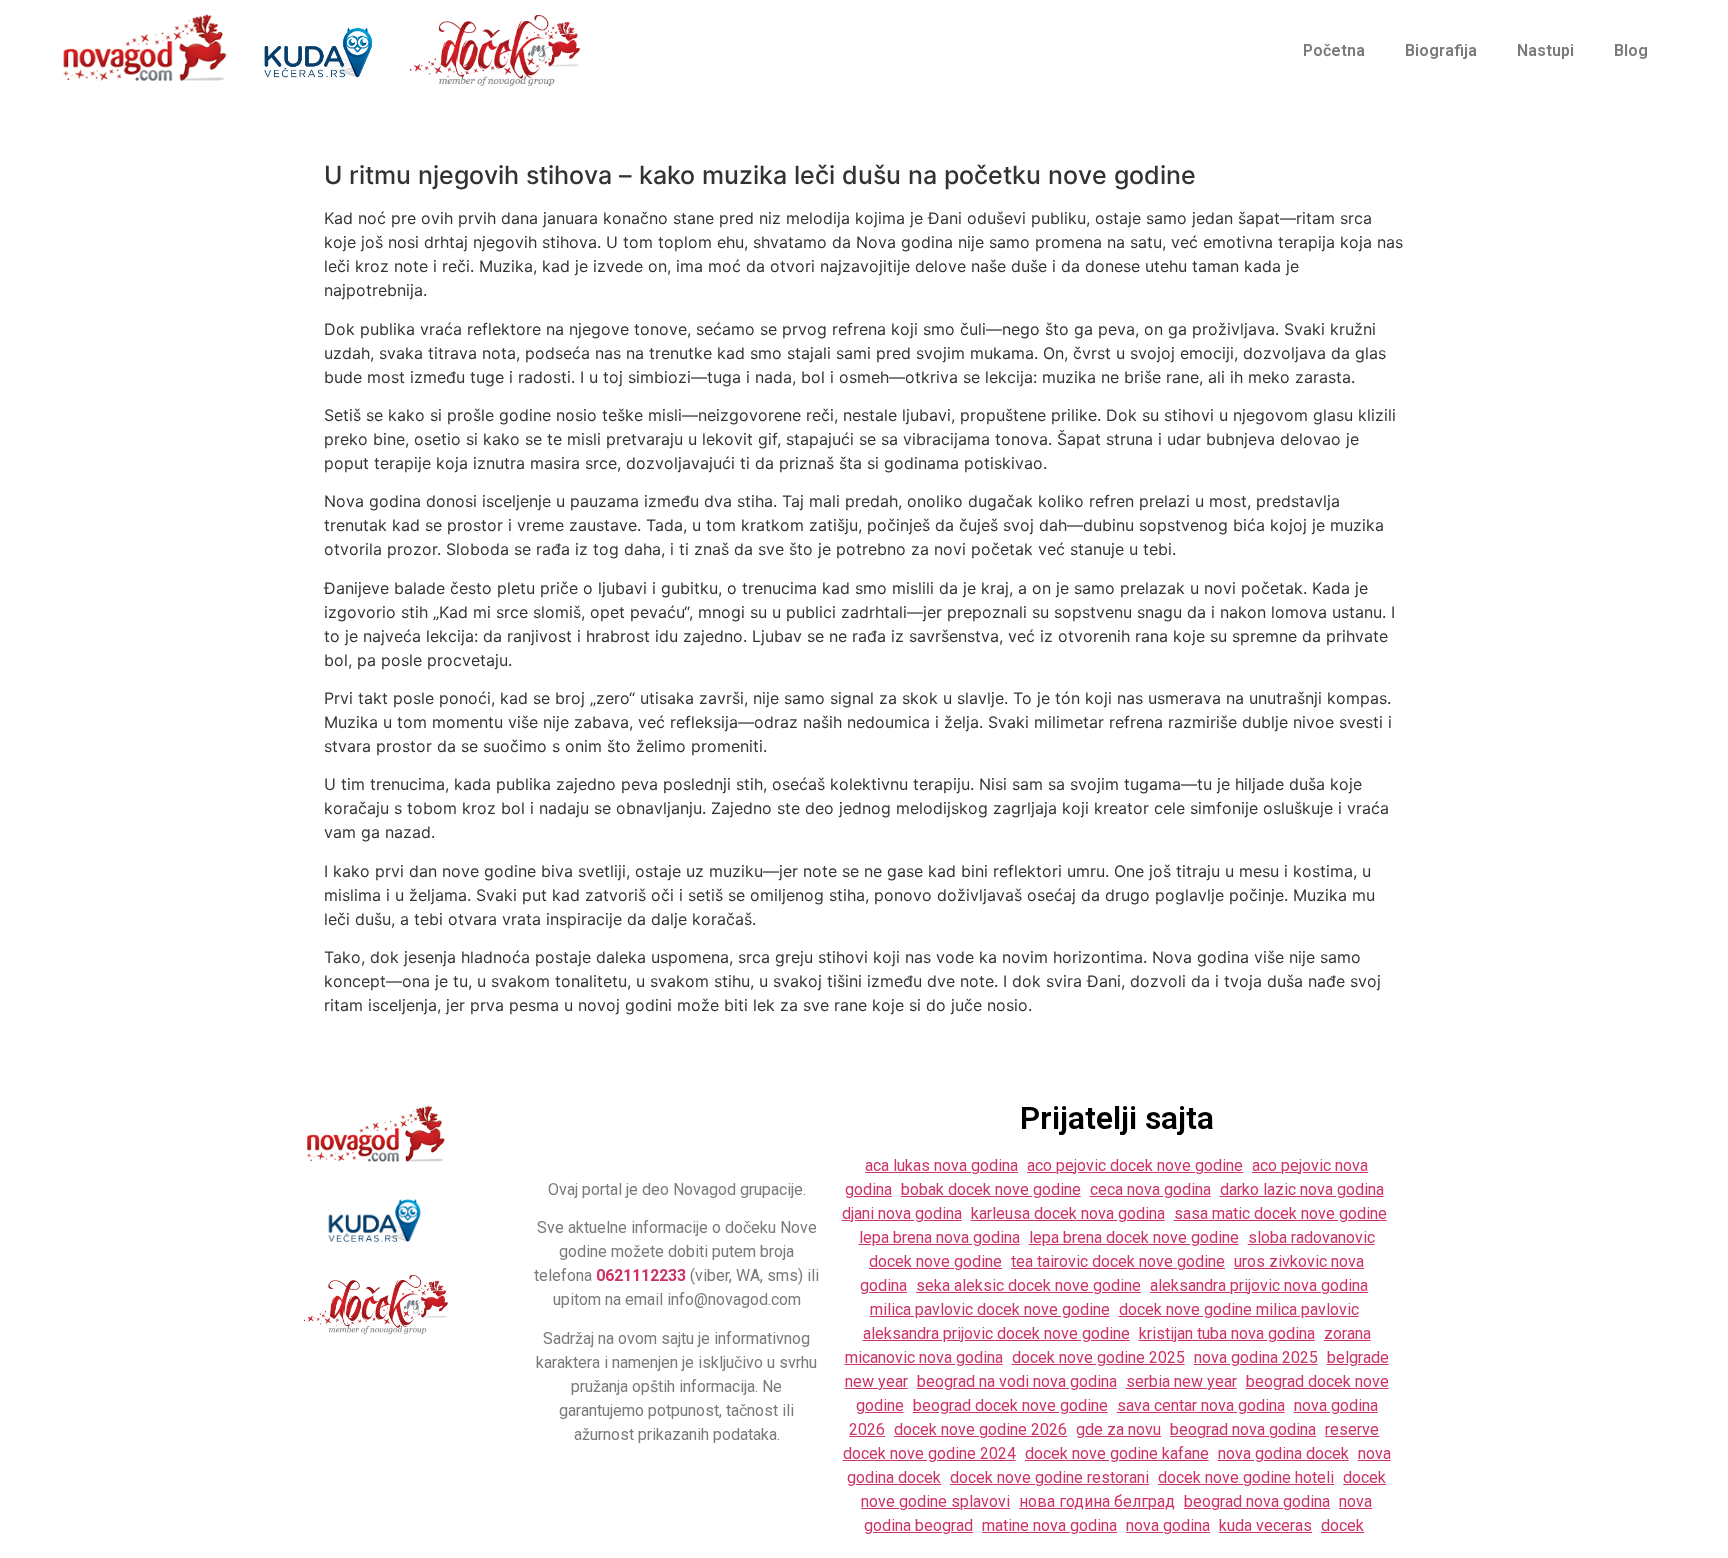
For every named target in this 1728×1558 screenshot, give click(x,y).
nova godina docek (1283, 1453)
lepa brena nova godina (939, 1237)
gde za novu (1118, 1429)
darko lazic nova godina (1302, 1189)
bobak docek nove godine (991, 1189)
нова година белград (1097, 1501)
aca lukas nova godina (941, 1165)
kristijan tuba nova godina (1227, 1333)
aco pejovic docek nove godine (1135, 1165)
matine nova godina (1049, 1525)
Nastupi (1545, 50)
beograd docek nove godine (1010, 1405)
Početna (1334, 50)
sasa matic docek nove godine (1280, 1213)
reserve (1352, 1429)
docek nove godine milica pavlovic (1239, 1309)
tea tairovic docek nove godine (1118, 1261)
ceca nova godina (1150, 1189)
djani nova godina (902, 1213)
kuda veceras (1265, 1525)
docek (1342, 1525)
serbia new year (1181, 1381)
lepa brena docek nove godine (1134, 1237)
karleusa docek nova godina (1068, 1213)
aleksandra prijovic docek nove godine (996, 1333)
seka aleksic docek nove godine (1028, 1285)
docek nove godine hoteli (1246, 1477)
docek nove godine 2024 (929, 1453)
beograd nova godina (1243, 1429)
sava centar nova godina (1201, 1405)
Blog (1631, 50)
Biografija (1441, 50)
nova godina (1168, 1525)
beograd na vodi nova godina (1017, 1381)
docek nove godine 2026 (980, 1429)
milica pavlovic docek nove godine (990, 1309)
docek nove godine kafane (1117, 1453)
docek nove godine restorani (1049, 1477)
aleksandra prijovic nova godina (1259, 1285)
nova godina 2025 (1256, 1357)
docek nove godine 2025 (1098, 1357)
